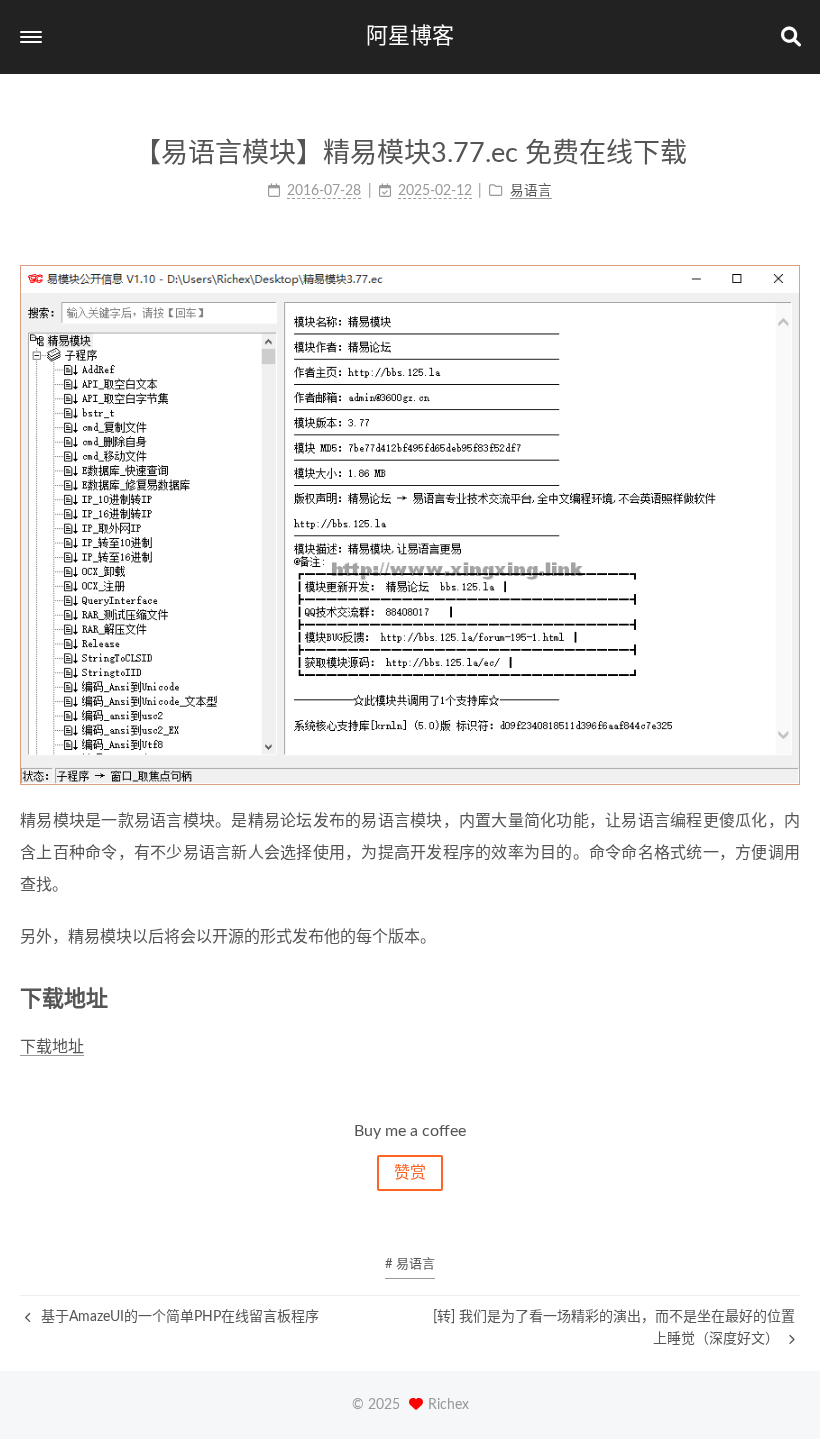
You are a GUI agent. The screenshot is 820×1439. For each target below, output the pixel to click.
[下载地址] (788, 998)
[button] (31, 37)
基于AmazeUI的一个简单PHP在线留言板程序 (178, 1317)
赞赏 (410, 1173)
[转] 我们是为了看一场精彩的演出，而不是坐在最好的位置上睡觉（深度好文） (614, 1328)
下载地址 (52, 1047)
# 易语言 (410, 1264)
